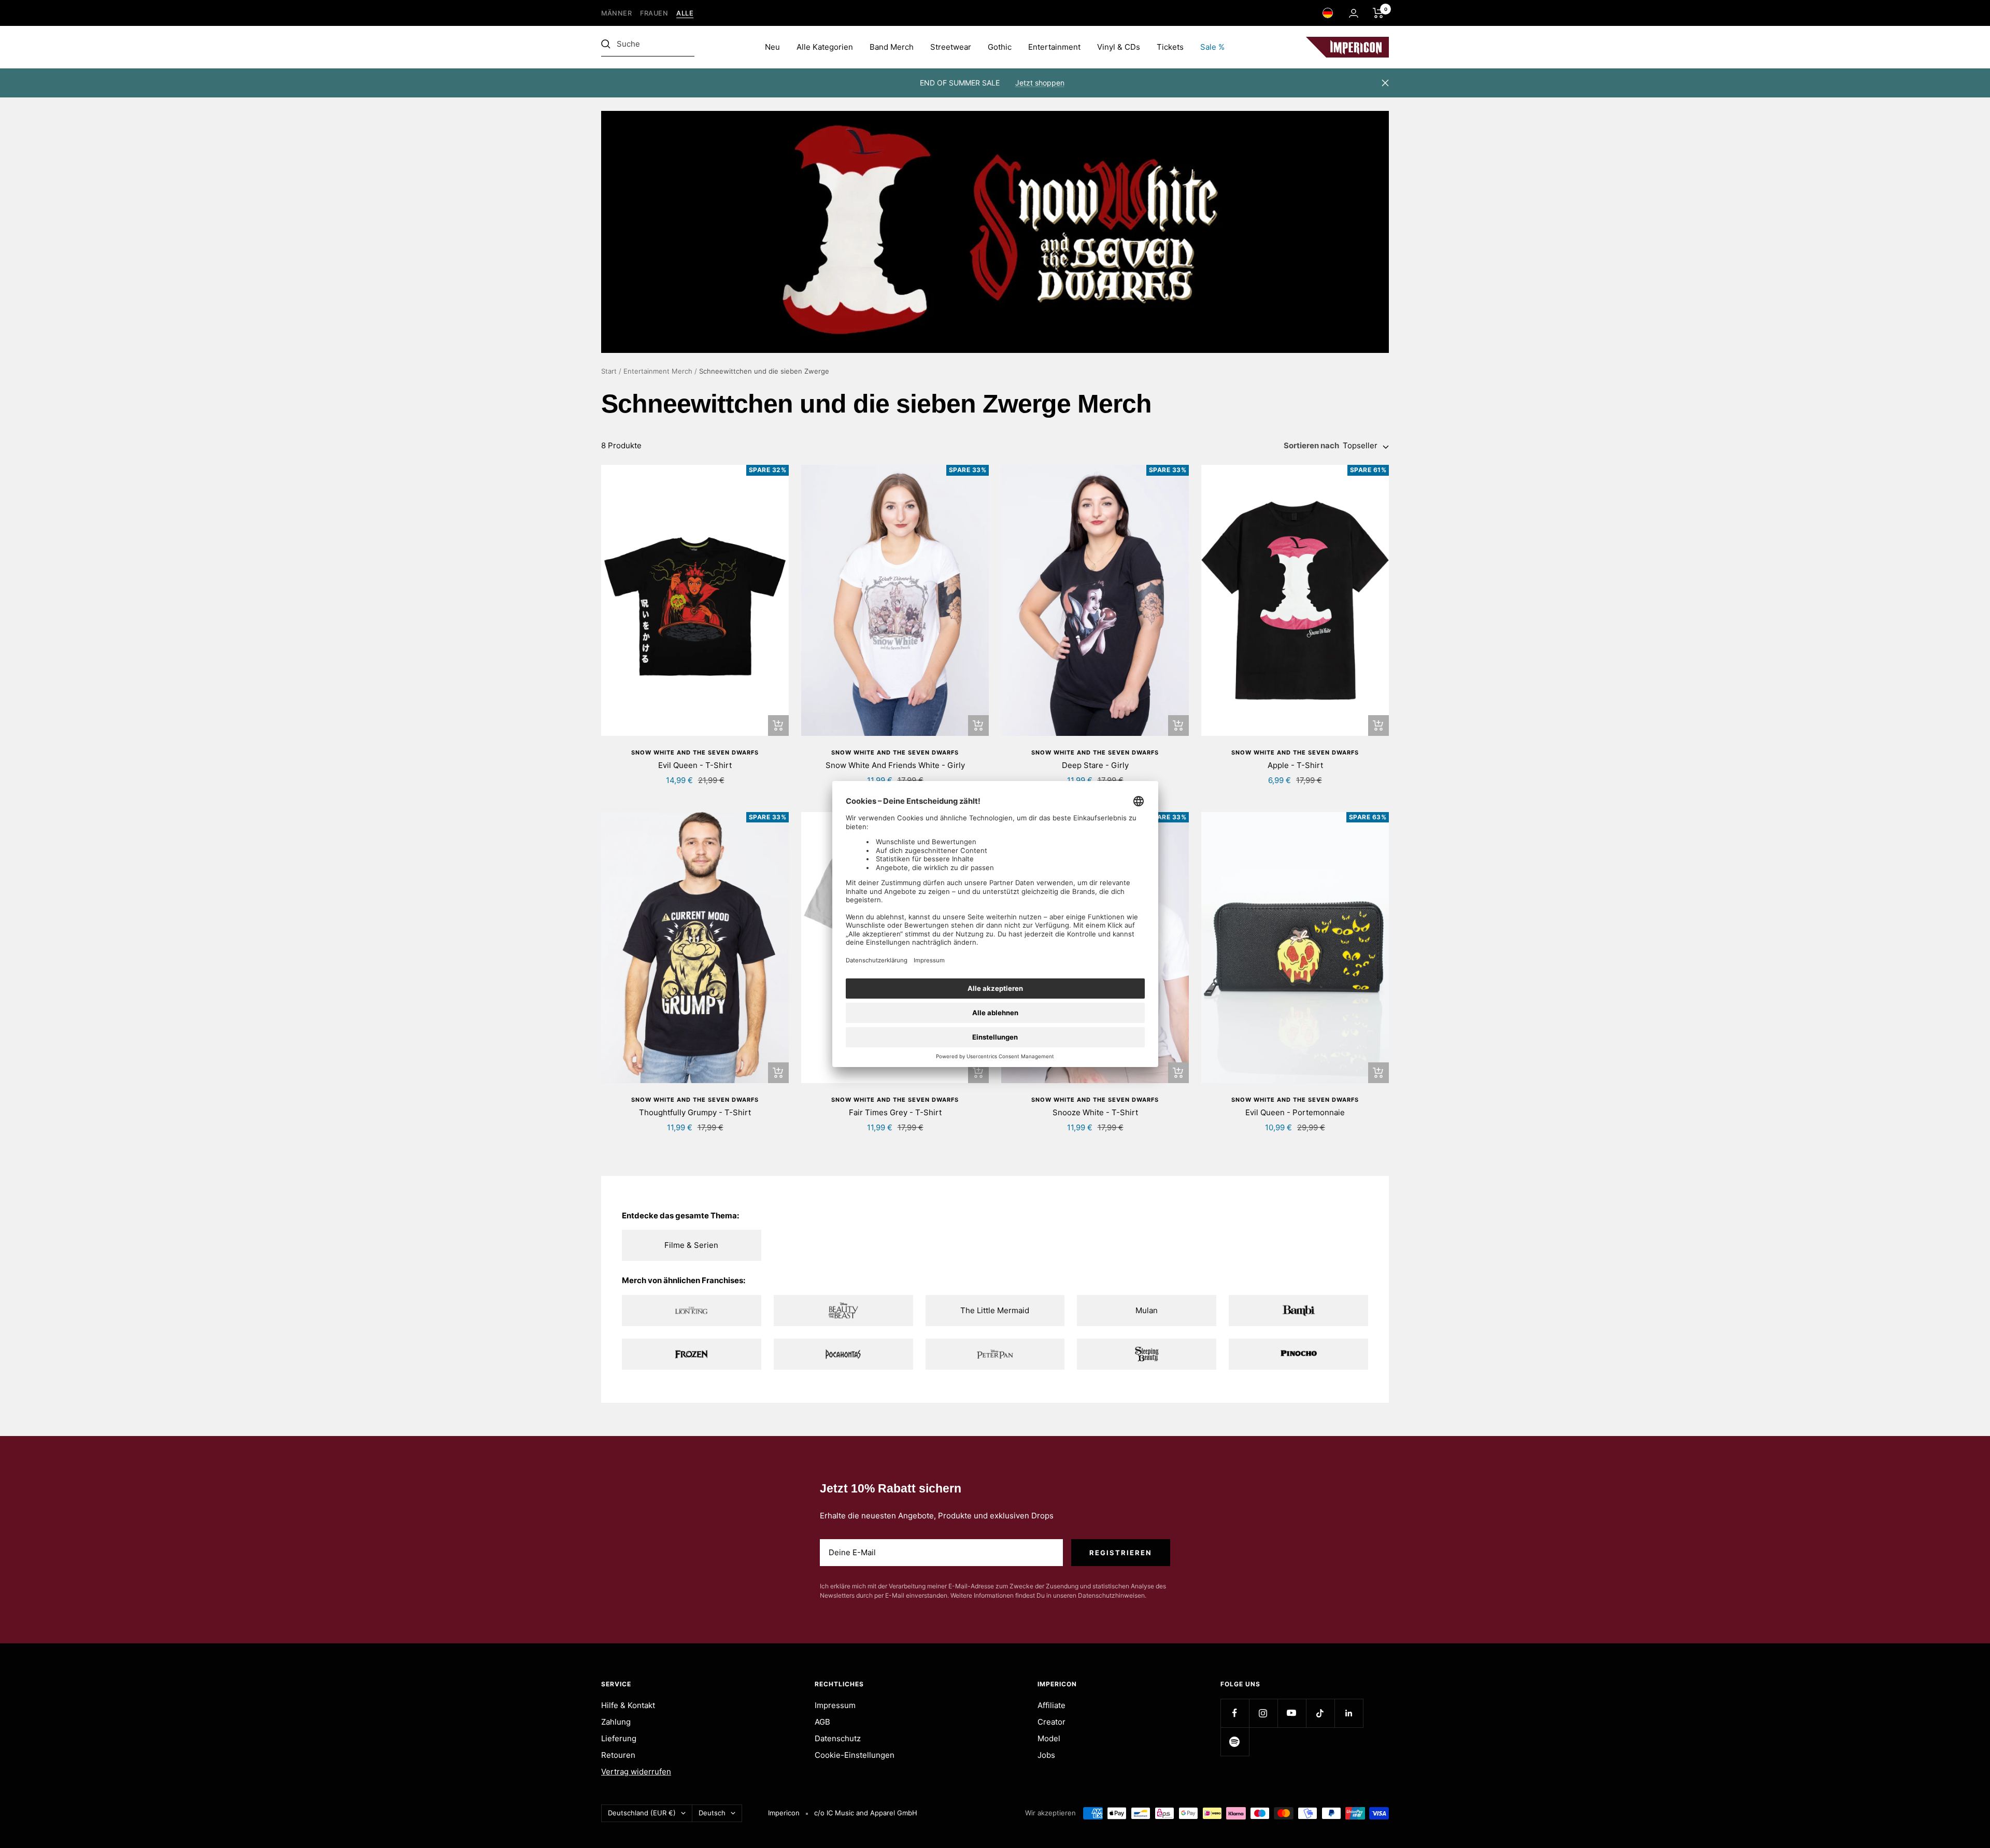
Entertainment (1054, 47)
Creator (1051, 1722)
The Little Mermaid (995, 1310)
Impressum (835, 1705)
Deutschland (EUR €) (642, 1813)
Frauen (654, 13)
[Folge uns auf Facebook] (1235, 1713)
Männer (616, 13)
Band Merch (892, 47)
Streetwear (951, 47)
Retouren (618, 1755)
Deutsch (712, 1813)
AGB (822, 1722)
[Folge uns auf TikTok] (1320, 1713)
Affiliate (1051, 1705)
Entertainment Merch (658, 371)
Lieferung (619, 1738)
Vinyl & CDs (1119, 47)
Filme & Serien (691, 1245)
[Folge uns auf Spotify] (1235, 1742)
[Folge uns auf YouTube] (1292, 1713)
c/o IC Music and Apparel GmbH (866, 1813)
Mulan (1147, 1310)
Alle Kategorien (825, 47)
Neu (772, 47)
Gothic (1000, 47)
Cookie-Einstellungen (855, 1755)
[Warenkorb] (1378, 13)
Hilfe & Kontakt (628, 1705)
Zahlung (616, 1722)
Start (609, 371)
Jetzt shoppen (1040, 83)
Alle (685, 13)
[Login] (1354, 13)
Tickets (1170, 47)
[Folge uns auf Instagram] (1263, 1713)
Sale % (1212, 47)
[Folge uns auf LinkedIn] (1349, 1713)
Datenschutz (838, 1738)
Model (1049, 1738)
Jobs (1046, 1755)
